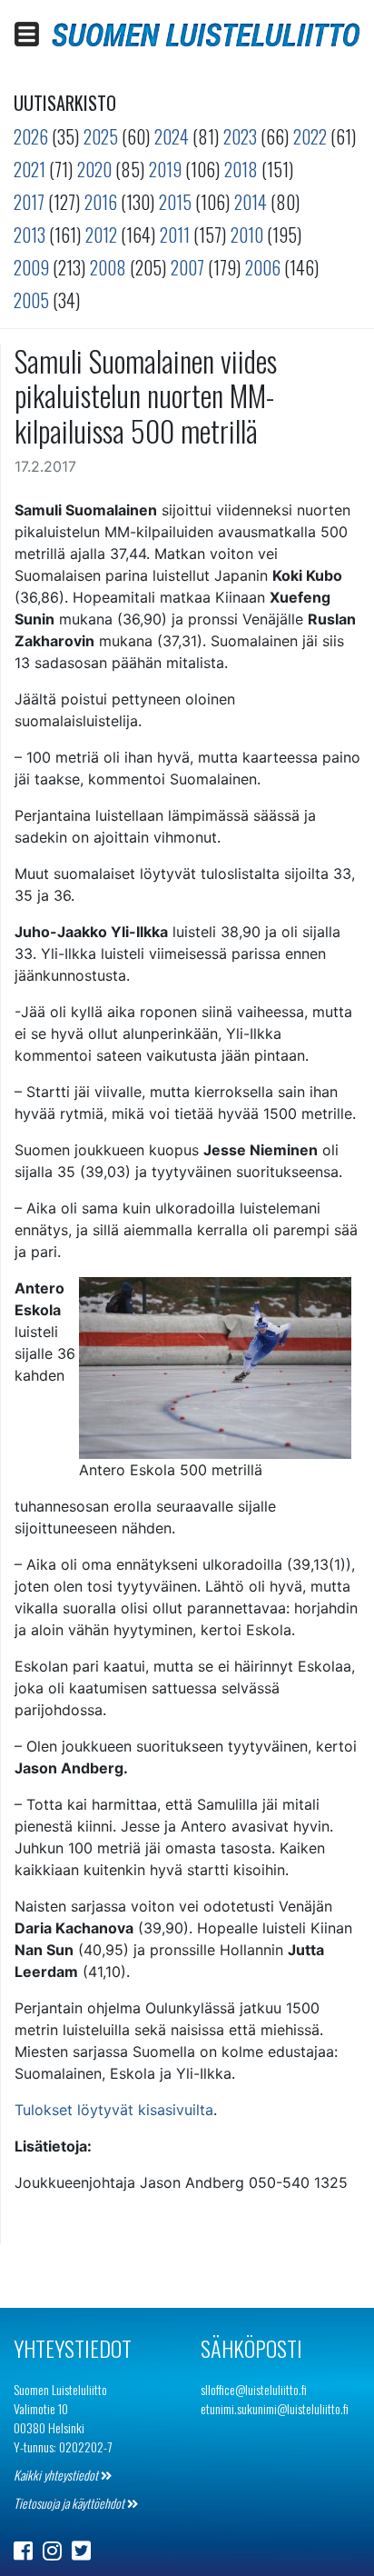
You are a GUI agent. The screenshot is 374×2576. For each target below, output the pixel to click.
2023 (240, 136)
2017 (29, 202)
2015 (175, 202)
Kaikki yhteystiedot (57, 2475)
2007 (187, 267)
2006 (263, 267)
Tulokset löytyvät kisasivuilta (114, 2110)
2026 (31, 136)
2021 (30, 169)
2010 (247, 235)
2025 (101, 136)
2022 (310, 136)
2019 (165, 169)
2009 (31, 267)
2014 (251, 202)
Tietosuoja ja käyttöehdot (70, 2503)
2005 (31, 300)
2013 (30, 235)
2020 (94, 169)
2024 (172, 136)
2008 (108, 267)
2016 (101, 202)
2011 (175, 235)
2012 (101, 235)
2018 (241, 169)
